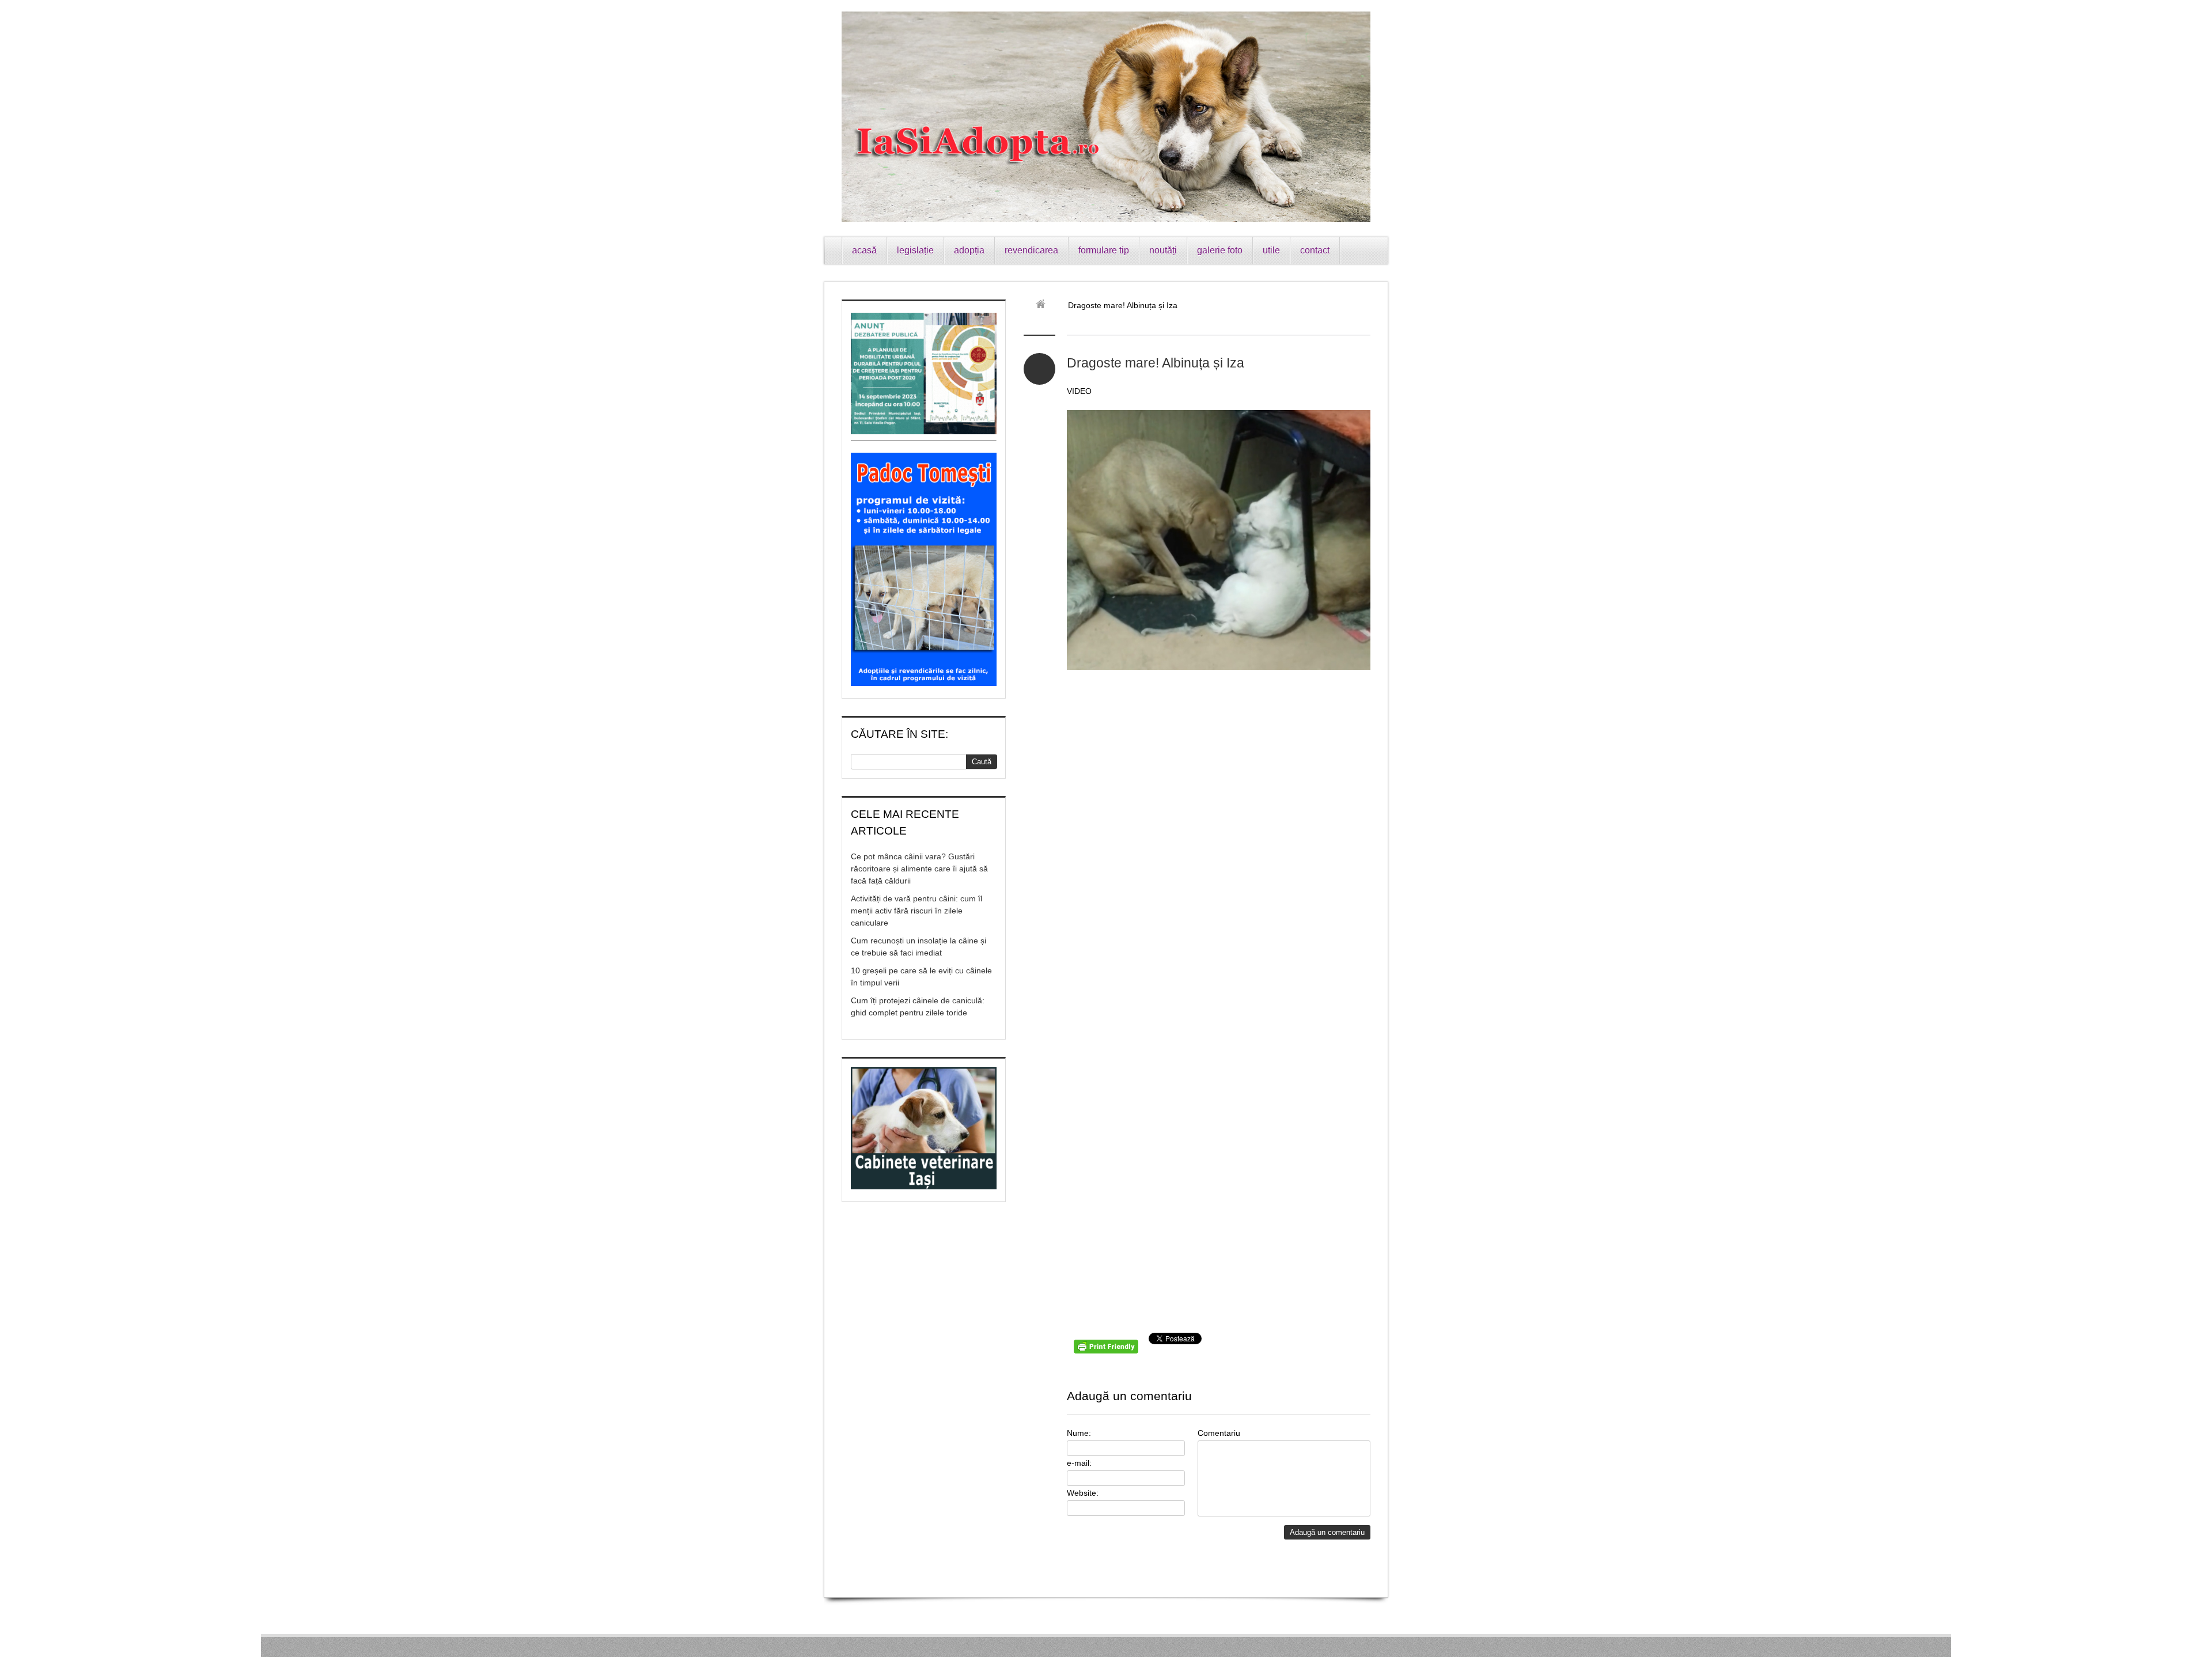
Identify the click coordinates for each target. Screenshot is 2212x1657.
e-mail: (1079, 1463)
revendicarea (1031, 250)
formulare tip (1104, 250)
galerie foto (1220, 250)
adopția (969, 250)
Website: (1083, 1493)
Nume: (1079, 1433)
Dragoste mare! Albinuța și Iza (1156, 363)
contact (1315, 250)
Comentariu (1219, 1433)
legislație (915, 250)
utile (1271, 250)
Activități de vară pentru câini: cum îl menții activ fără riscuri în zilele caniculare (916, 911)
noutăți (1163, 250)
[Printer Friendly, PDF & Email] (1108, 1351)
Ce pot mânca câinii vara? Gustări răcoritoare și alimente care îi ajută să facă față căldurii (919, 869)
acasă (864, 250)
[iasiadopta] (1045, 305)
